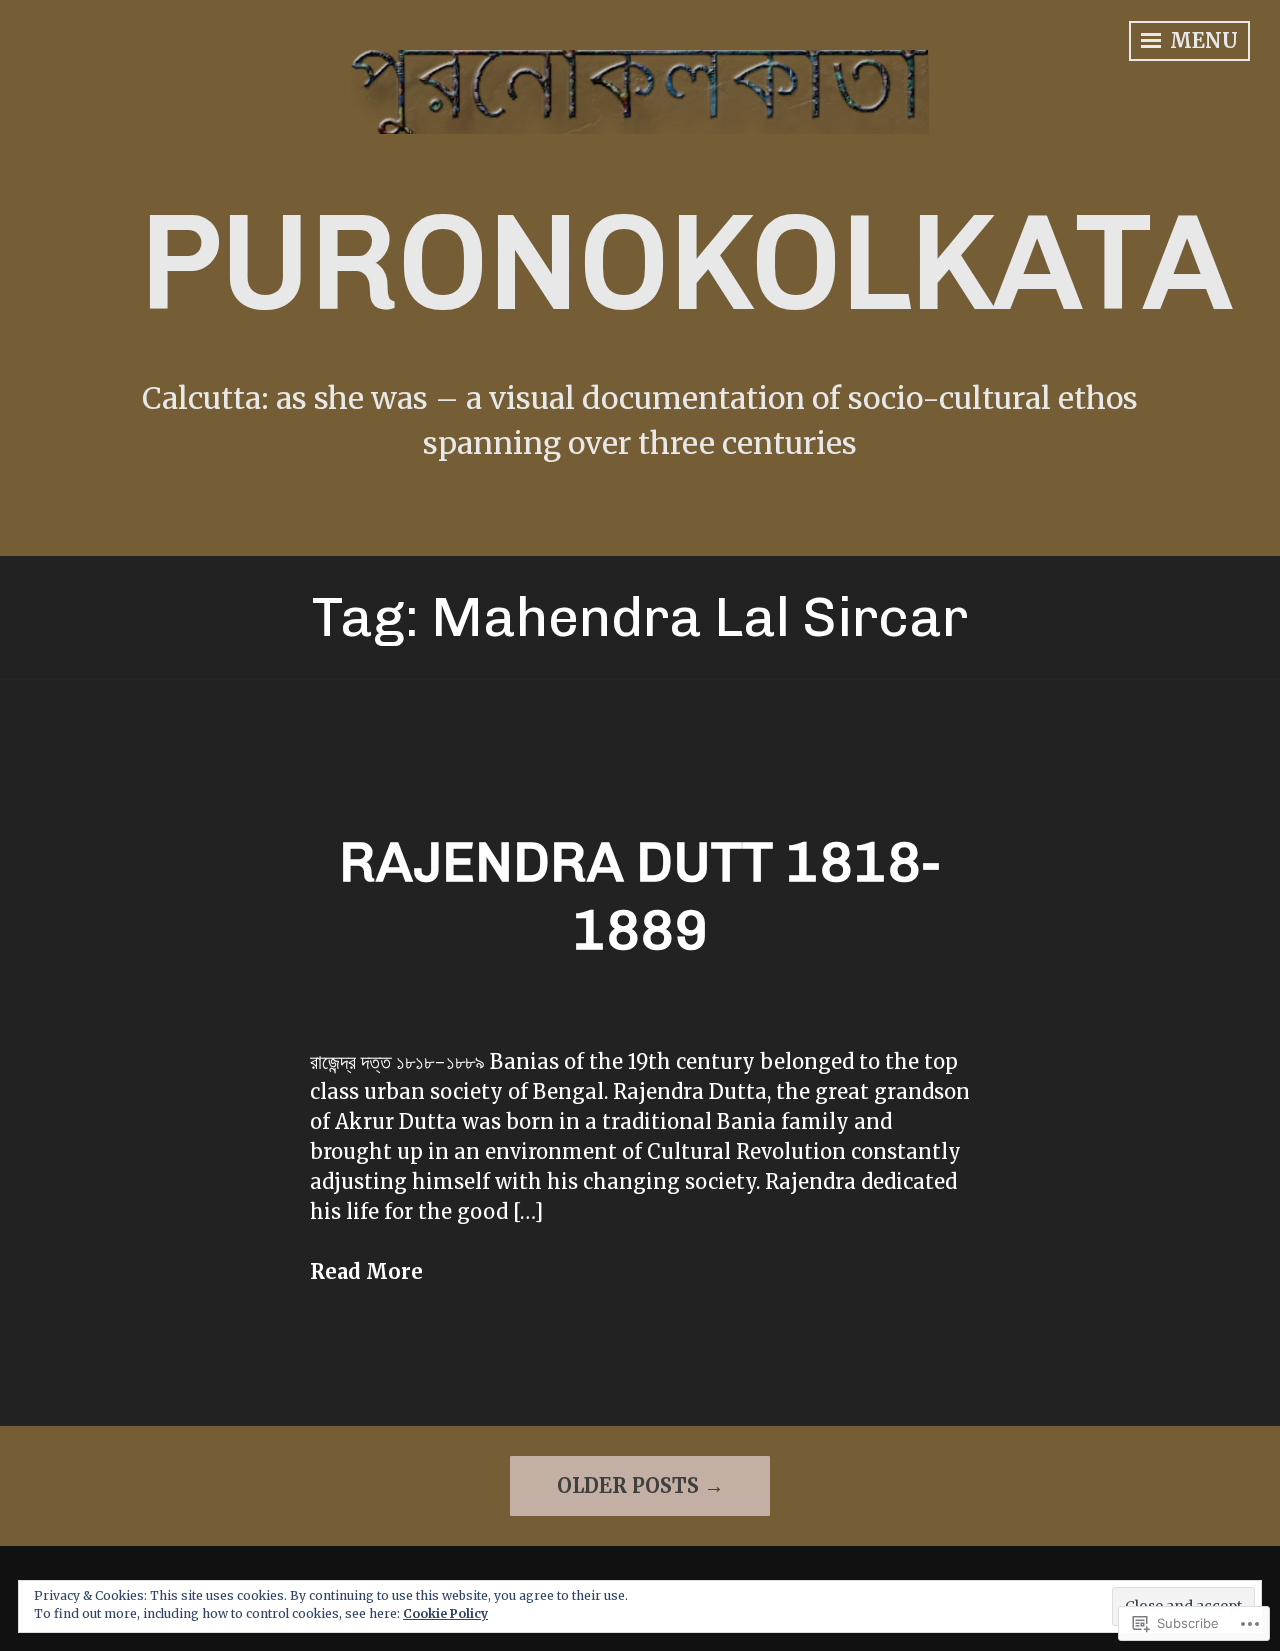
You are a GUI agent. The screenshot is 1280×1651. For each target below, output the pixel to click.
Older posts (628, 1485)
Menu (1201, 40)
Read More (366, 1271)
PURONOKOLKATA (685, 262)
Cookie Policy (445, 1613)
